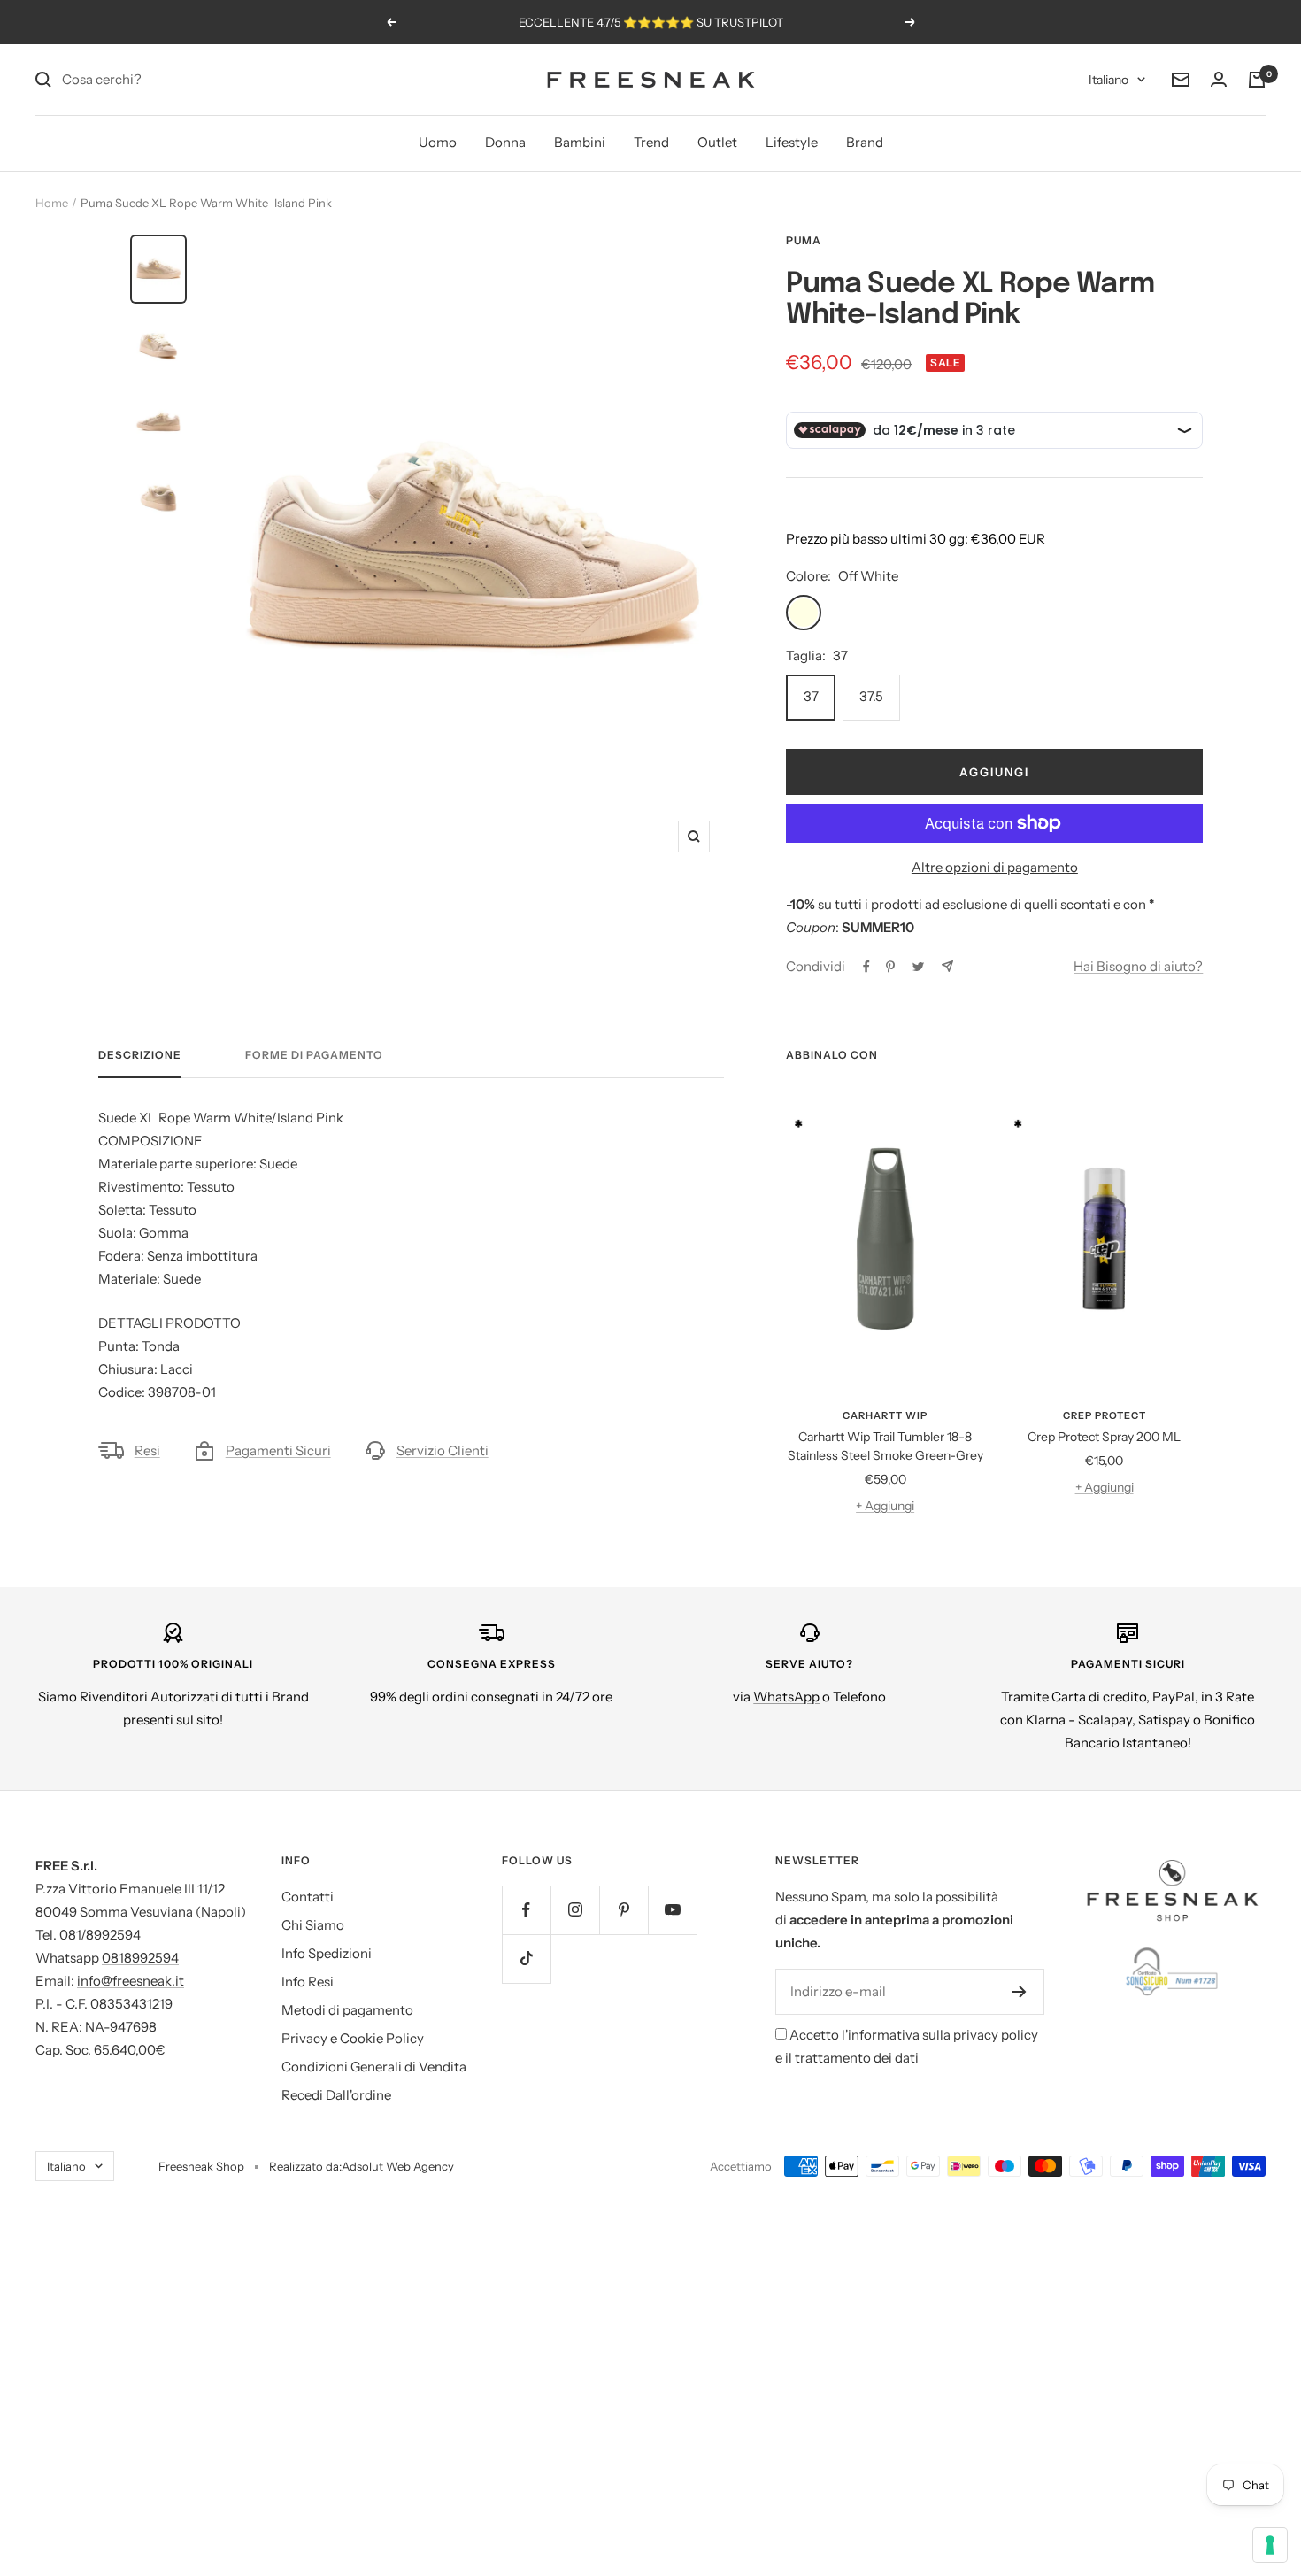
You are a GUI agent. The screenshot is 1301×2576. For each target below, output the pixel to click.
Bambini (580, 142)
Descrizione (140, 1055)
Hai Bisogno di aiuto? (1138, 966)
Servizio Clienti (443, 1450)
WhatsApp (786, 1697)
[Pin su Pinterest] (890, 967)
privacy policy (996, 2035)
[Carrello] (1257, 80)
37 (811, 696)
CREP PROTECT (1105, 1415)
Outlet (717, 142)
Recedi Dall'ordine (336, 2095)
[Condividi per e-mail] (947, 966)
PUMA (804, 240)
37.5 (871, 696)
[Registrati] (1019, 1992)
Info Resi (308, 1982)
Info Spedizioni (327, 1953)
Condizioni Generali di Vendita (374, 2067)
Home (52, 203)
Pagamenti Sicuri (278, 1450)
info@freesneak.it (131, 1981)
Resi (147, 1450)
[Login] (1219, 80)
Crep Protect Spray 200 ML (1104, 1437)
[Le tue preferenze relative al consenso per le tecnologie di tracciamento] (1270, 2545)
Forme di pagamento (314, 1055)
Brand (865, 142)
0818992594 (140, 1958)
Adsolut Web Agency (398, 2166)
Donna (505, 142)
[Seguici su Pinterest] (624, 1910)
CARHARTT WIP (885, 1415)
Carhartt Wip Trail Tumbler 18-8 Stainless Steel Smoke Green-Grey (885, 1446)
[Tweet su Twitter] (918, 967)
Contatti (308, 1897)
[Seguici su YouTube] (672, 1910)
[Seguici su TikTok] (526, 1959)
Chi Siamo (313, 1925)
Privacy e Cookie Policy (353, 2038)
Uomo (438, 142)
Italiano (1109, 80)
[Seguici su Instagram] (575, 1910)
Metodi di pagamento (347, 2010)
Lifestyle (792, 142)
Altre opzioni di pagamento (995, 867)
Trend (651, 142)
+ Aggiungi (885, 1506)
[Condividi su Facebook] (866, 967)
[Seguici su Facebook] (526, 1910)
